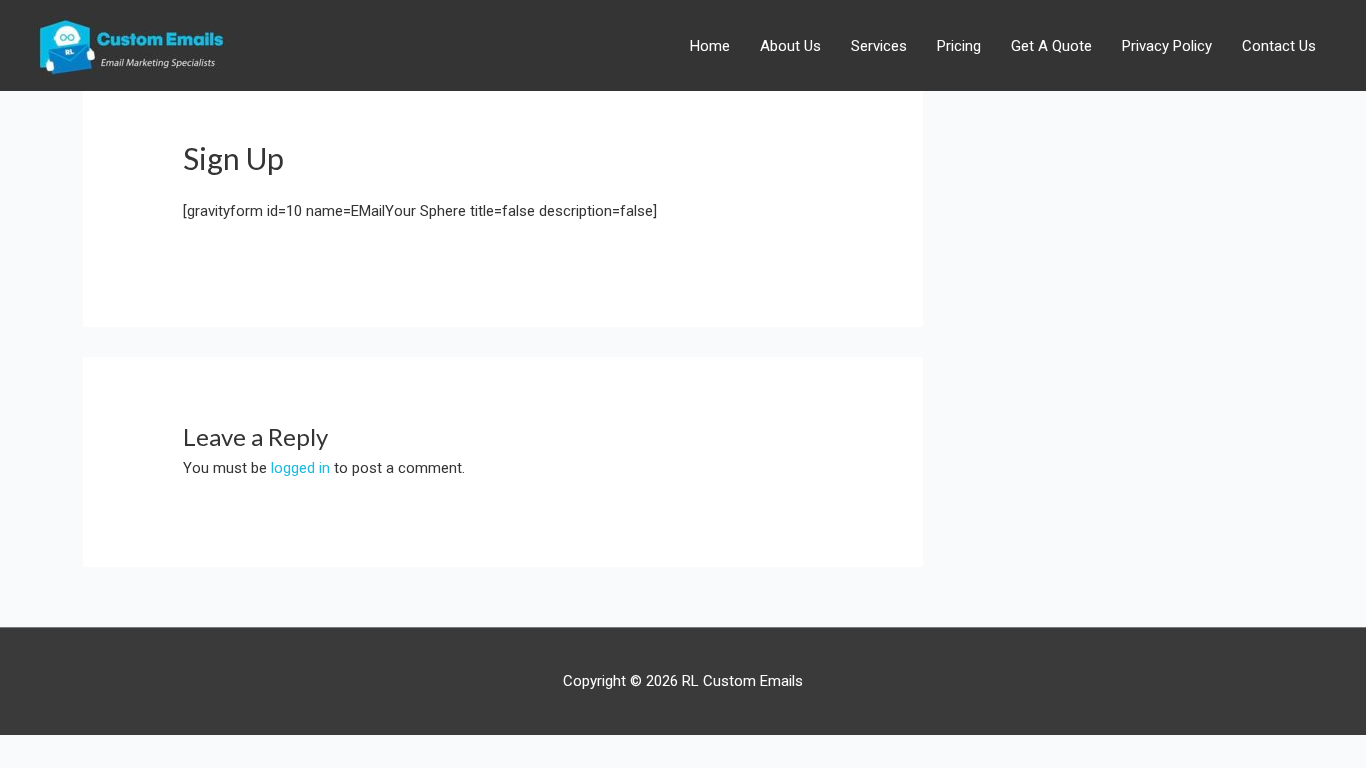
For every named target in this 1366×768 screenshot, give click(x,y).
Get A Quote (1051, 46)
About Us (790, 46)
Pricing (959, 46)
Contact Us (1279, 46)
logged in (300, 468)
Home (710, 46)
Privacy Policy (1167, 46)
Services (879, 46)
